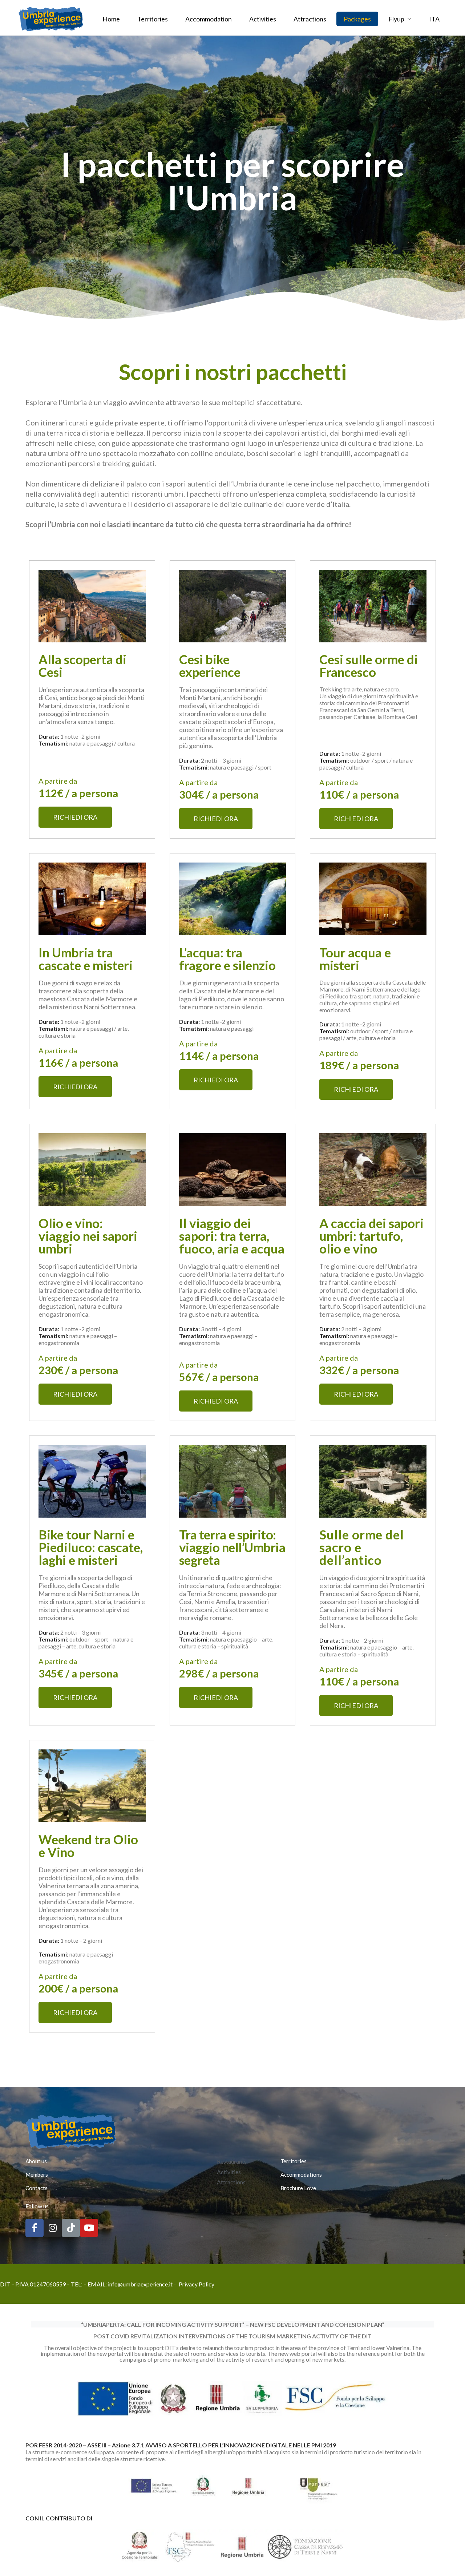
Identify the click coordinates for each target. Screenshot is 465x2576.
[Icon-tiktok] (71, 2228)
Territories (153, 19)
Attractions (310, 19)
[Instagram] (53, 2228)
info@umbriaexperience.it (140, 2284)
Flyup (396, 19)
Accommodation (209, 19)
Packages (357, 19)
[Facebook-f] (35, 2228)
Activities (263, 19)
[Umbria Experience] (51, 18)
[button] (75, 817)
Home (111, 19)
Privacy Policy (197, 2284)
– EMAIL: (96, 2284)
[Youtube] (89, 2228)
